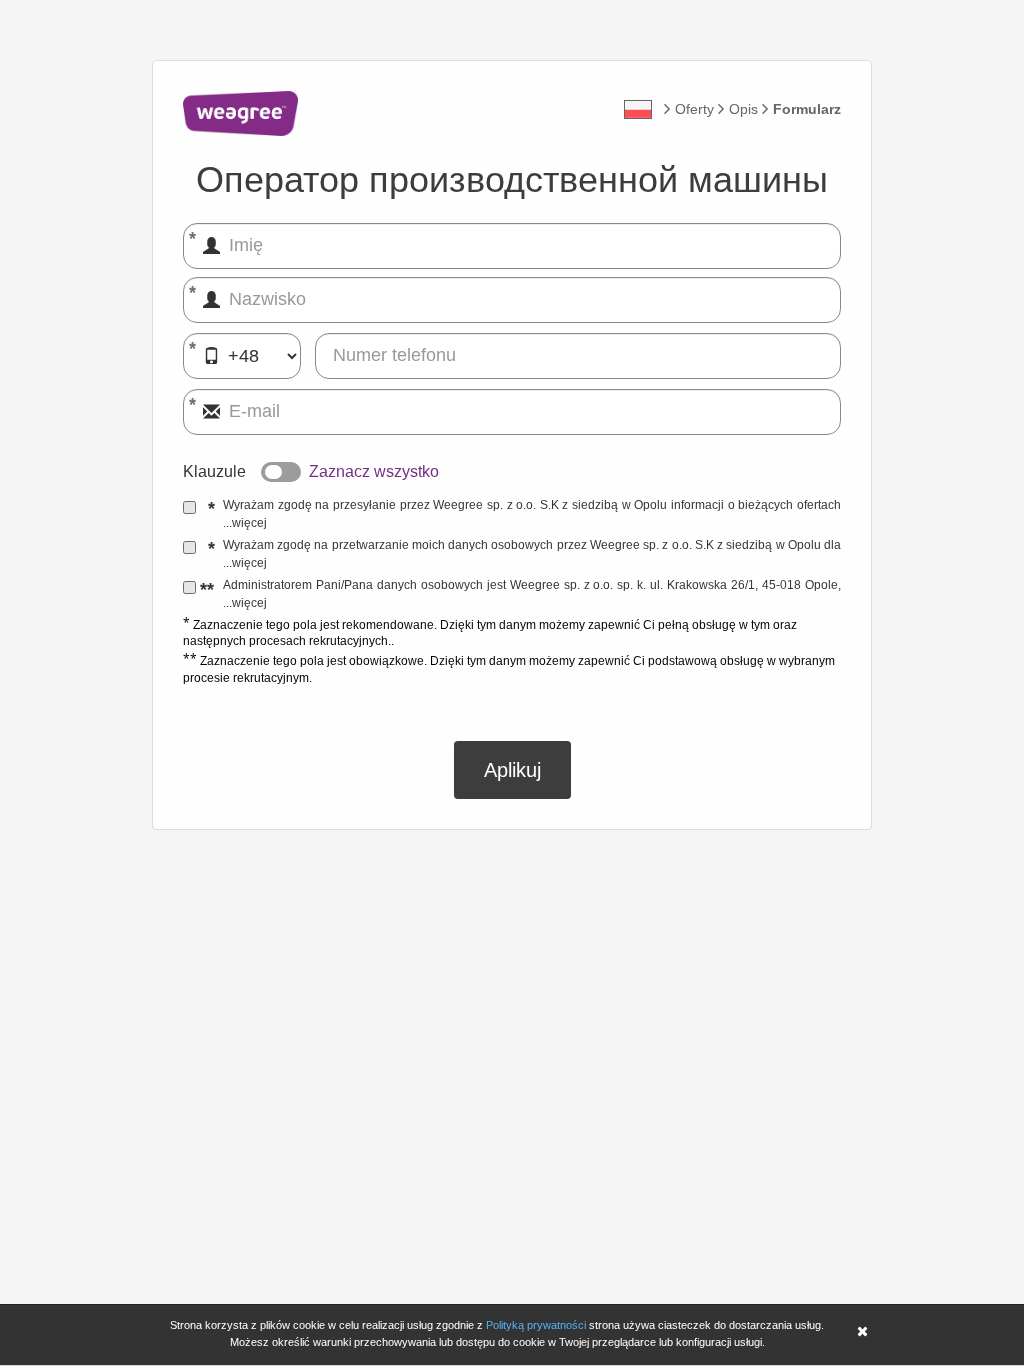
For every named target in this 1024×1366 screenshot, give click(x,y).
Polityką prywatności (536, 1325)
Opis (743, 109)
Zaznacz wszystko (374, 471)
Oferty (694, 109)
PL (638, 109)
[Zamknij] (862, 1333)
